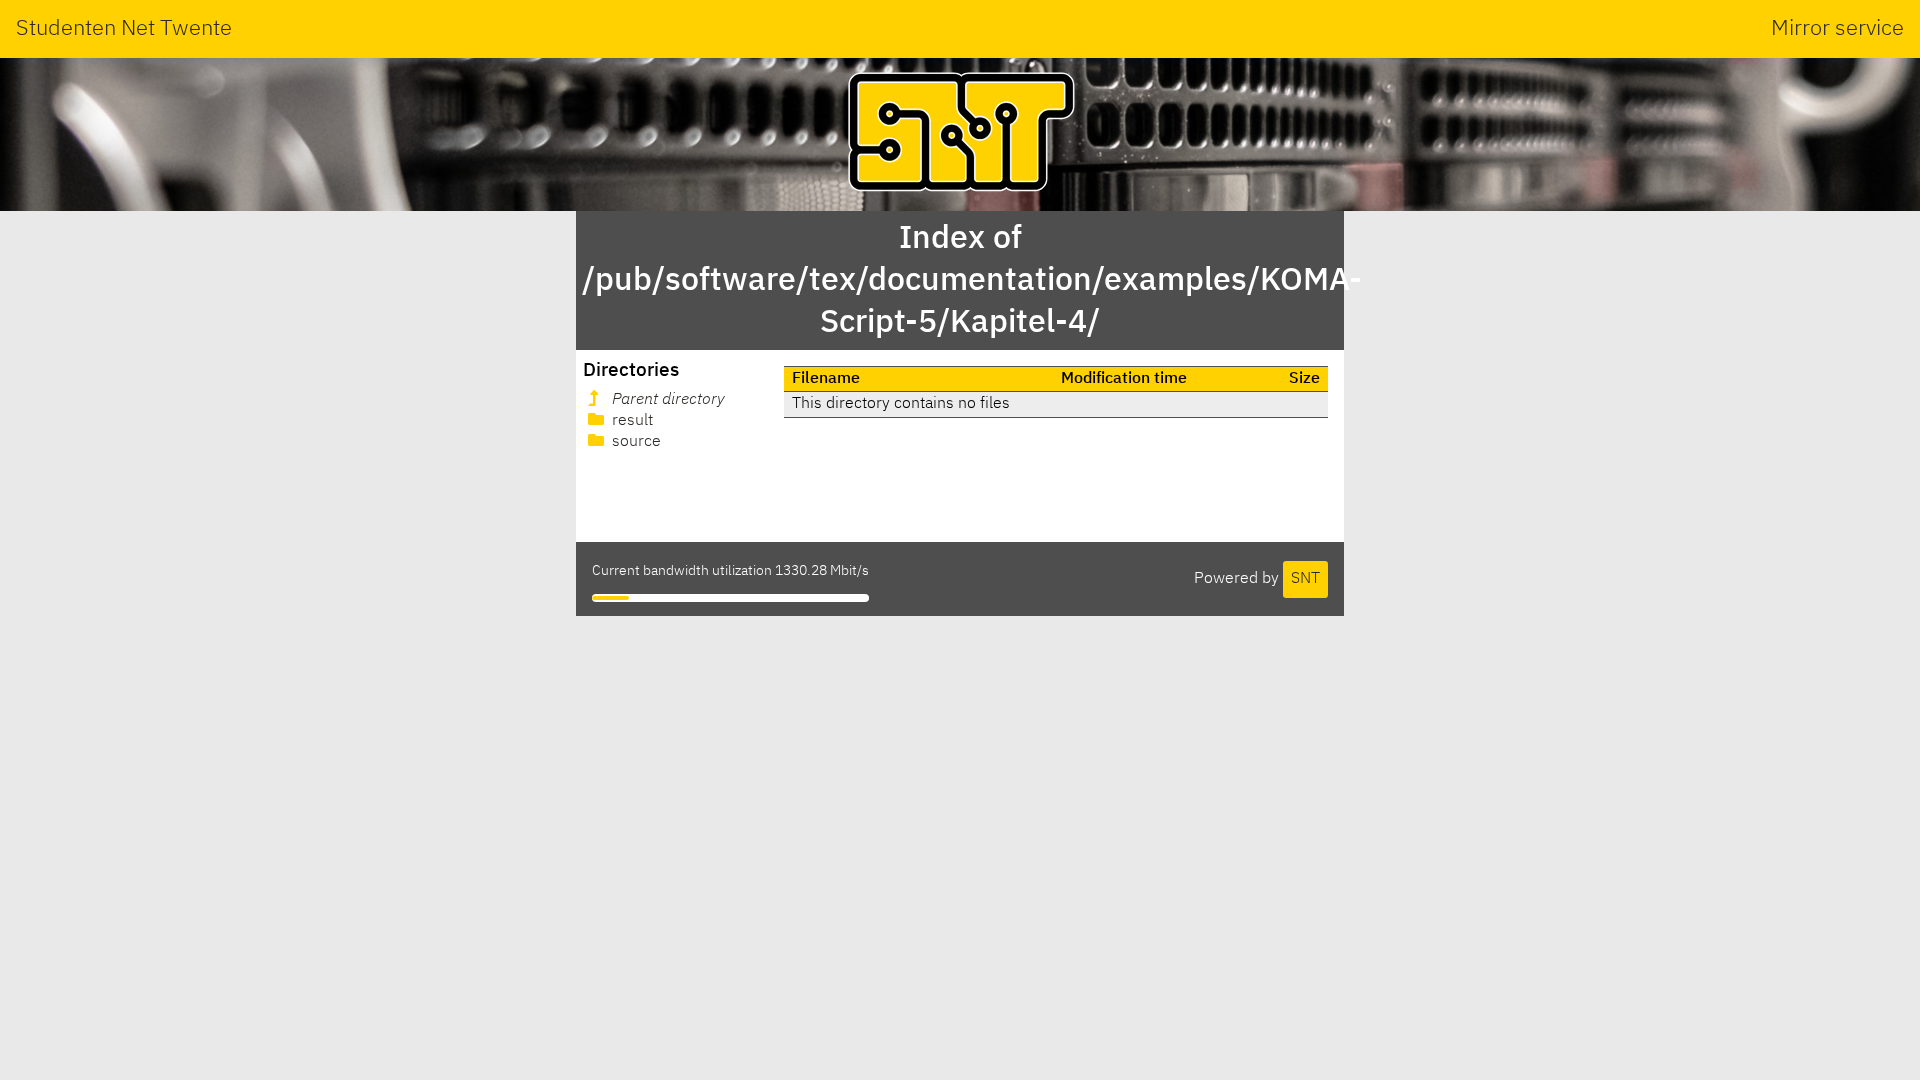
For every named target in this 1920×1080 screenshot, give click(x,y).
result (630, 421)
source (634, 442)
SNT (1305, 579)
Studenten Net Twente (124, 29)
